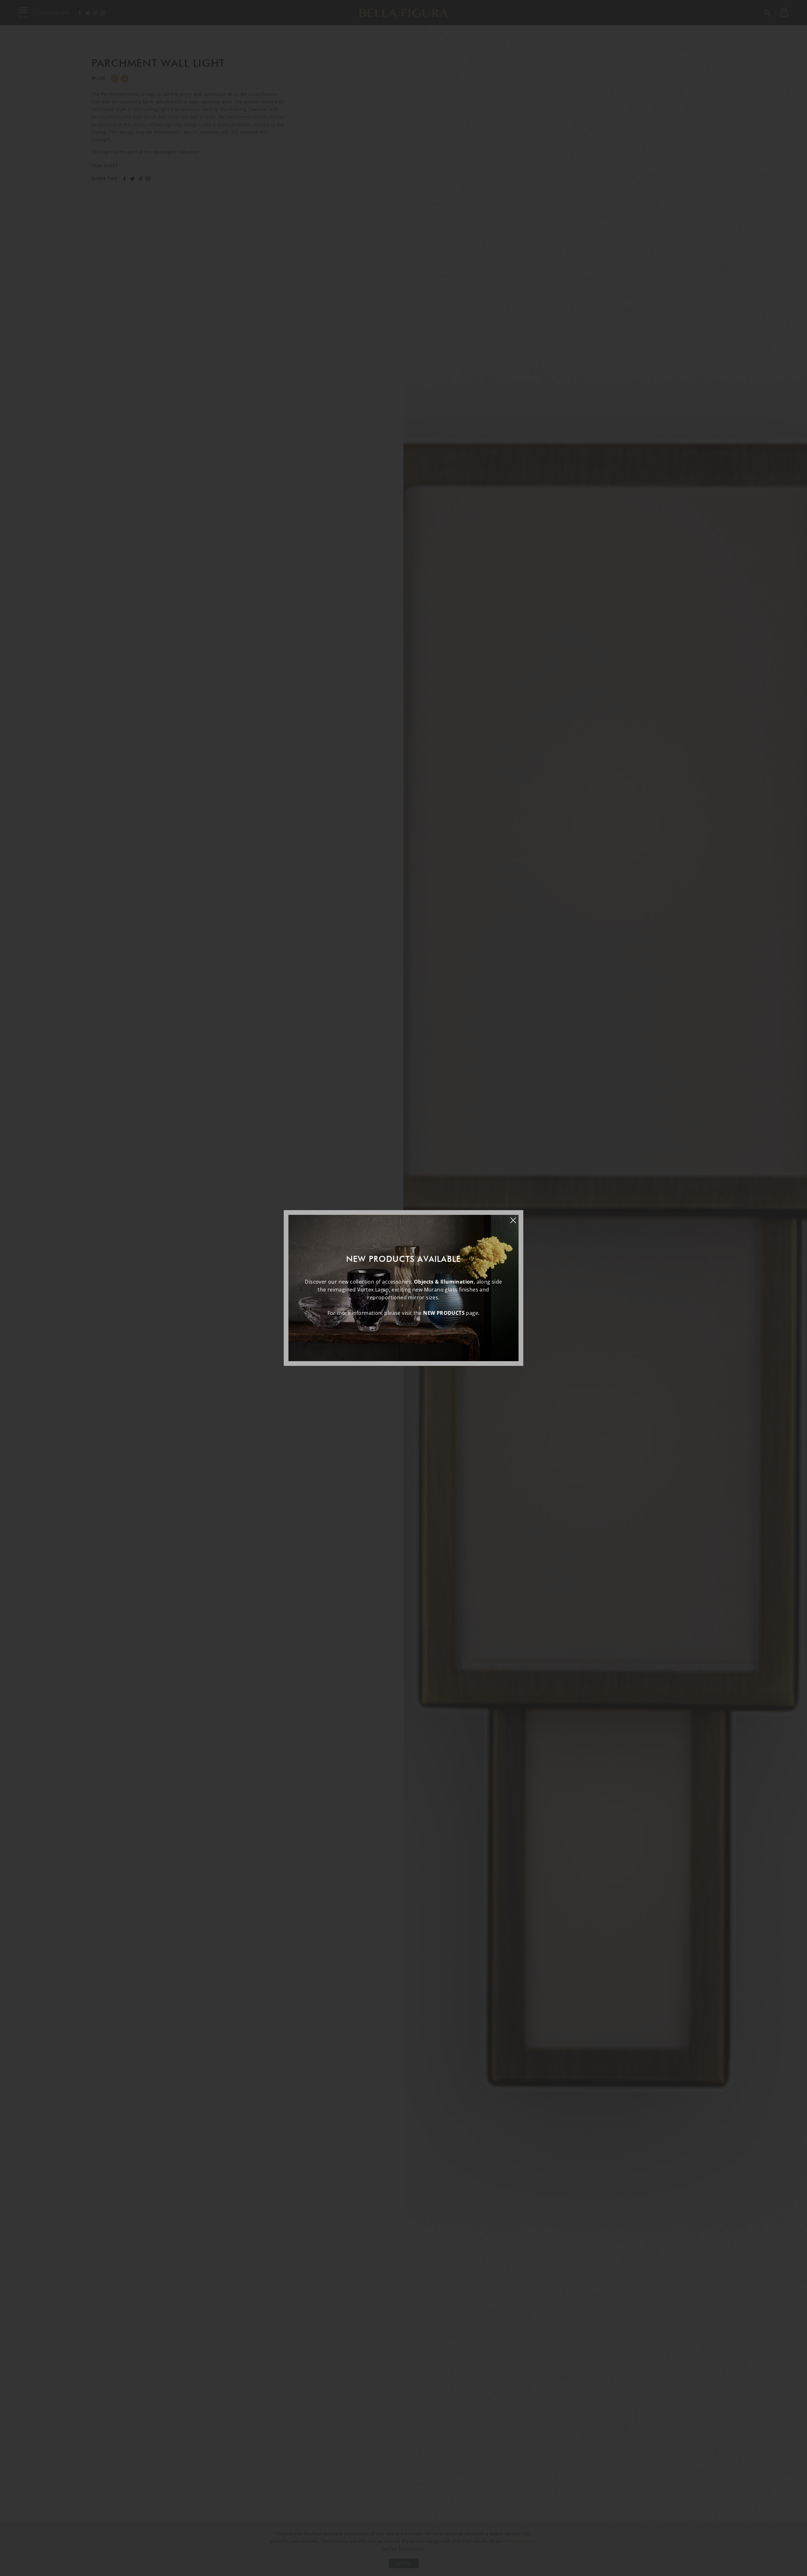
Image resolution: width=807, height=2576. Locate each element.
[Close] (516, 1217)
